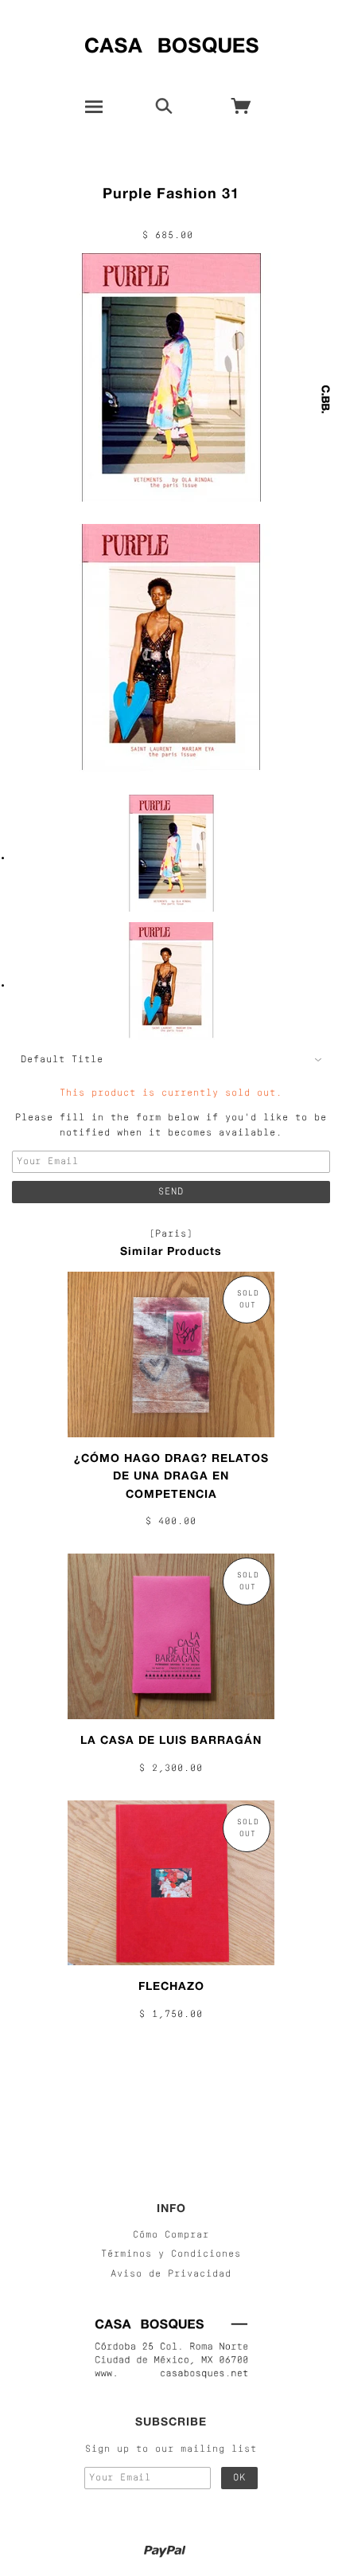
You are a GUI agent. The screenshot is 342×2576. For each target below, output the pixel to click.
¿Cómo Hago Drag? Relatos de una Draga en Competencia (171, 1476)
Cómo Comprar (171, 2235)
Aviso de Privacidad (171, 2274)
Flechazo (171, 1986)
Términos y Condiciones (171, 2254)
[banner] (171, 42)
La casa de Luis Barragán (171, 1739)
